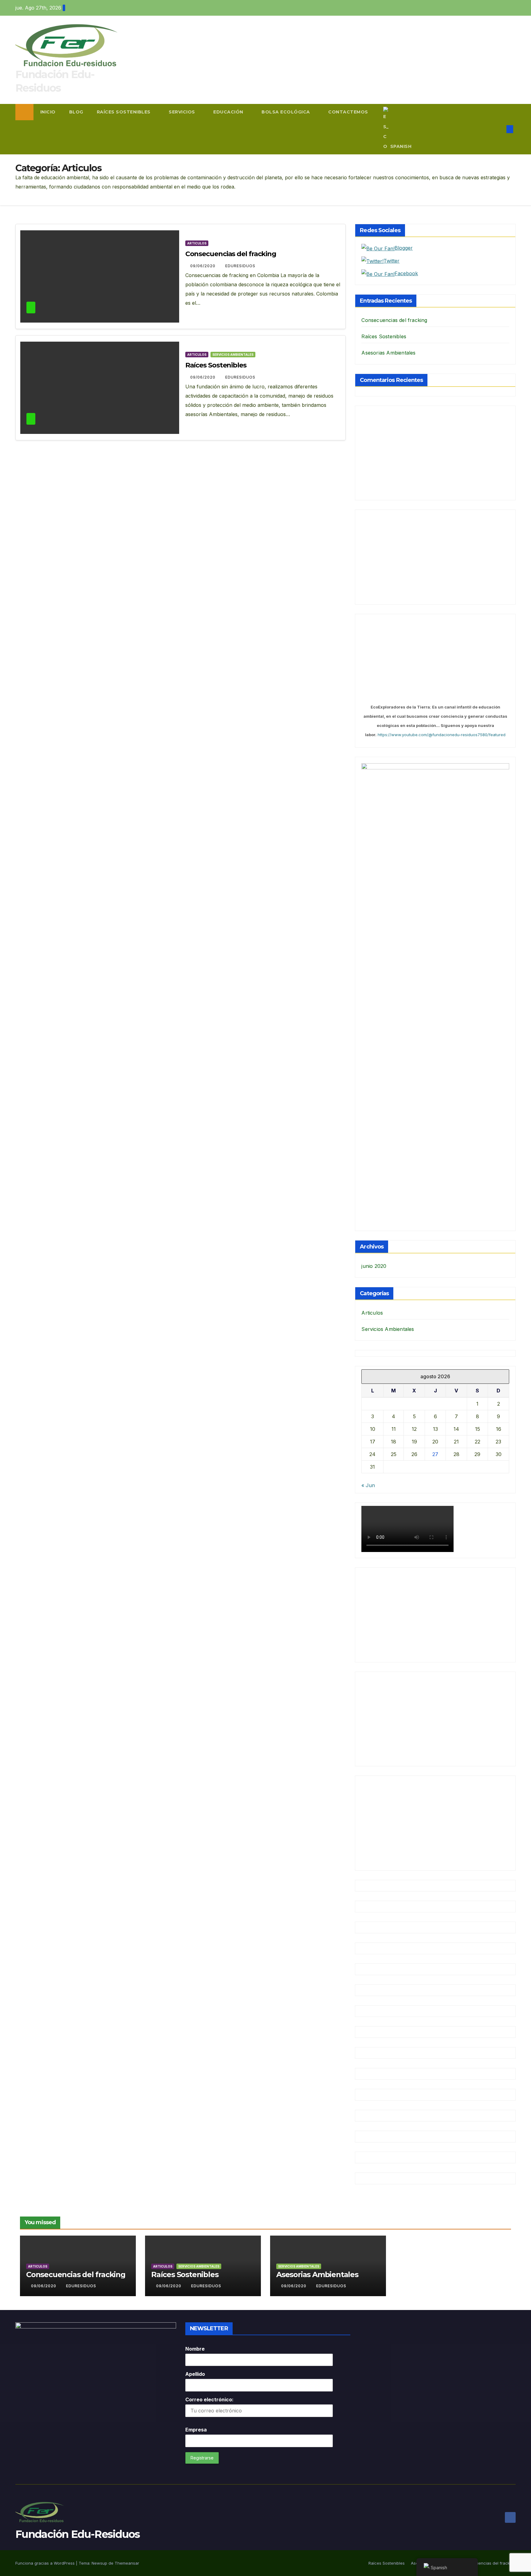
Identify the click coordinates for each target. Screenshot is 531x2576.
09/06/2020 (203, 266)
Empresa (196, 2430)
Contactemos (348, 112)
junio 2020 (374, 1266)
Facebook (406, 273)
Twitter (391, 261)
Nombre (195, 2349)
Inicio (48, 112)
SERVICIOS (183, 112)
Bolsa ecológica (286, 112)
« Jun (368, 1485)
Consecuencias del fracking (231, 254)
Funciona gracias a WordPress (46, 2563)
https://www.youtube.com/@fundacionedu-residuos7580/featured (442, 735)
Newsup (99, 2563)
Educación (229, 112)
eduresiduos (240, 266)
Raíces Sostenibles (124, 112)
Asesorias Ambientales (388, 353)
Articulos (197, 243)
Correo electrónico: (209, 2399)
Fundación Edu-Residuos (78, 2534)
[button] (500, 129)
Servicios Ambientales (233, 355)
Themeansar (127, 2563)
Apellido (195, 2374)
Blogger (404, 248)
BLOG (76, 112)
